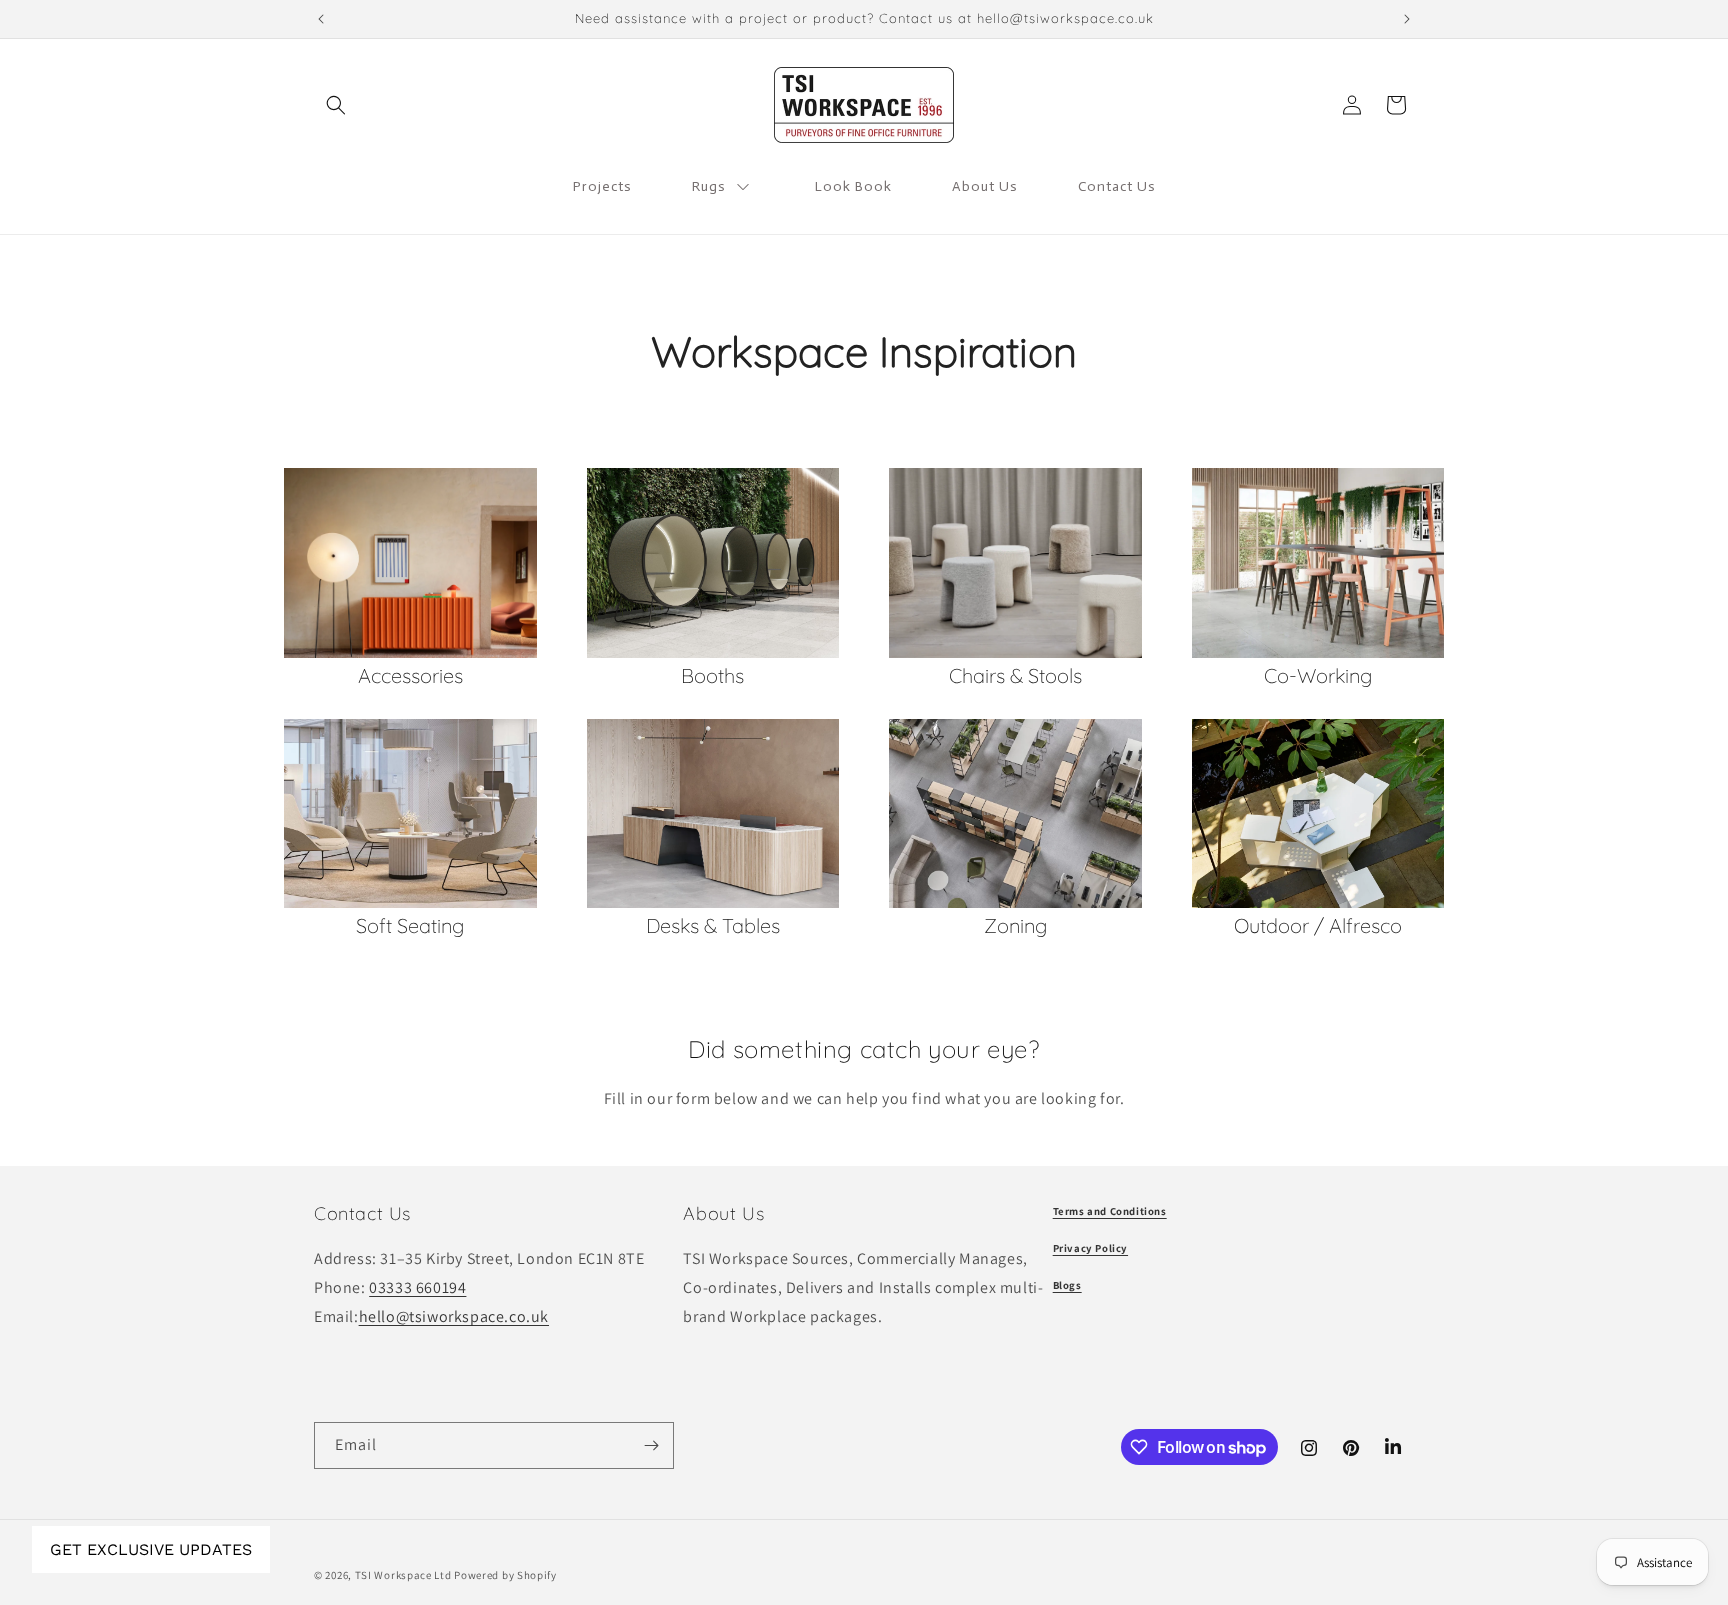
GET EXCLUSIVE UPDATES (151, 1549)
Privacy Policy (1090, 1248)
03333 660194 (417, 1287)
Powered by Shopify (505, 1575)
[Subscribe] (651, 1445)
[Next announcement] (1407, 19)
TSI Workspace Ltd (403, 1575)
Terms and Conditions (1110, 1211)
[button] (336, 105)
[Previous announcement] (321, 19)
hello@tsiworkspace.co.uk (454, 1316)
